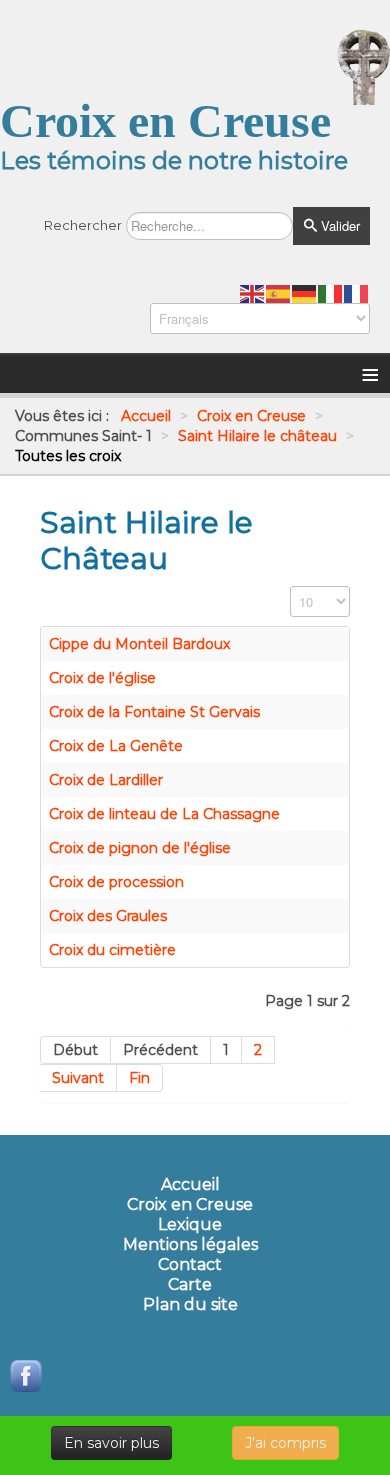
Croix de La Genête (116, 746)
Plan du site (190, 1305)
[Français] (357, 293)
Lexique (190, 1225)
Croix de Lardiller (106, 780)
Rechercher (83, 225)
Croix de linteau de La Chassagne (164, 814)
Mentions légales (190, 1245)
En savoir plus (111, 1443)
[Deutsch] (305, 293)
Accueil (190, 1185)
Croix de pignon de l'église (140, 848)
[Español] (279, 293)
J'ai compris (285, 1443)
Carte (190, 1285)
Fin (139, 1078)
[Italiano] (331, 293)
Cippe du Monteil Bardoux (139, 644)
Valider (338, 225)
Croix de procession (116, 882)
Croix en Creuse (190, 1205)
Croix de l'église (102, 678)
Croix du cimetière (112, 950)
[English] (253, 293)
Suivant (78, 1078)
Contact (190, 1265)
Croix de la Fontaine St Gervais (154, 712)
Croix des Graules (108, 916)
